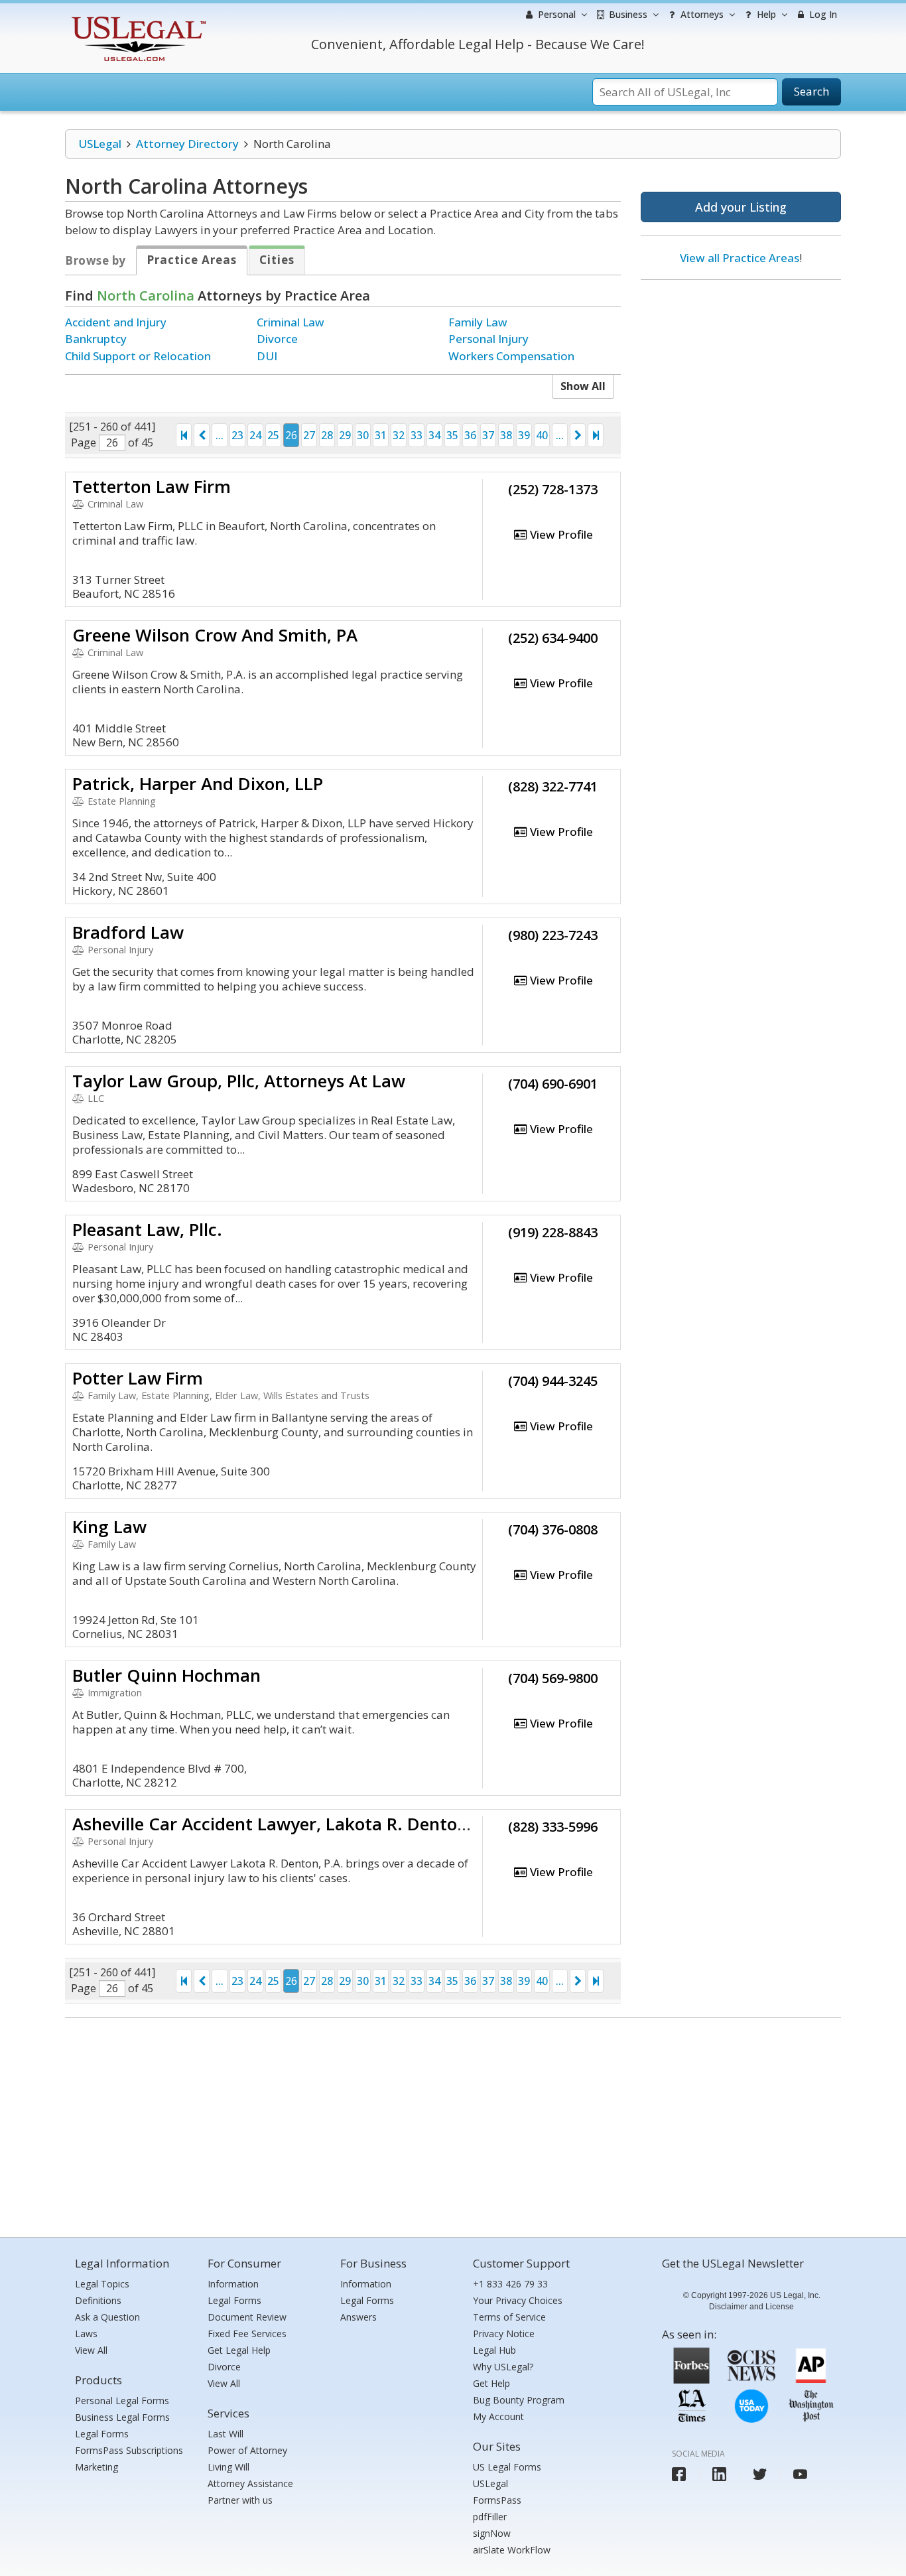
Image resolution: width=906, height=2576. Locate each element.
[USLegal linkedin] (719, 2474)
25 (273, 435)
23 (237, 435)
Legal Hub (494, 2350)
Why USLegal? (503, 2367)
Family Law (478, 322)
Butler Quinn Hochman (166, 1675)
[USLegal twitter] (760, 2474)
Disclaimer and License (751, 2307)
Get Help (491, 2383)
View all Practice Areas (740, 258)
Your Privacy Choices (518, 2300)
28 (327, 435)
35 (452, 435)
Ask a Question (107, 2317)
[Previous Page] (202, 435)
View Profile (560, 534)
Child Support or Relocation (138, 356)
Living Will (228, 2467)
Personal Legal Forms (122, 2401)
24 (255, 435)
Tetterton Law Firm (152, 486)
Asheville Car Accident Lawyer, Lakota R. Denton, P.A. (291, 1824)
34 (434, 435)
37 (488, 435)
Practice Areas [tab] (192, 260)
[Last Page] (596, 435)
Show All (583, 386)
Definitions (98, 2300)
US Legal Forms (507, 2467)
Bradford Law (128, 932)
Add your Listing (741, 207)
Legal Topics (102, 2284)
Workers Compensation (511, 356)
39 (524, 435)
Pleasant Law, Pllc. (147, 1229)
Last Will (226, 2434)
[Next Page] (578, 435)
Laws (86, 2334)
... (220, 435)
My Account (498, 2416)
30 (363, 435)
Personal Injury (488, 339)
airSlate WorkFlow (512, 2550)
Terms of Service (509, 2317)
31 (381, 435)
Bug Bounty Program (519, 2400)
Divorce (277, 339)
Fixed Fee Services (247, 2334)
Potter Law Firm (138, 1378)
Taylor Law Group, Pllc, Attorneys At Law (239, 1081)
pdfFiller (490, 2517)
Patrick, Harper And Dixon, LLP (198, 783)
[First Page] (184, 435)
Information (233, 2284)
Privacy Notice (504, 2334)
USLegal (100, 144)
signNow (492, 2533)
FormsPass (497, 2500)
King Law (109, 1526)
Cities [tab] (277, 260)
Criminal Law (291, 322)
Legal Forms (102, 2434)
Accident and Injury (116, 322)
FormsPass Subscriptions (129, 2450)
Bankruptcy (96, 339)
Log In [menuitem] (822, 14)
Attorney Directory (187, 144)
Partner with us (240, 2500)
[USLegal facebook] (679, 2474)
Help (765, 14)
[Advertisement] (741, 376)
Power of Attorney (247, 2450)
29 (345, 435)
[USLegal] (137, 18)
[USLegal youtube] (800, 2474)
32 (399, 435)
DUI (267, 356)
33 (417, 435)
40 (542, 435)
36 (470, 435)
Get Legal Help (239, 2350)
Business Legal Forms (122, 2417)
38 (506, 435)
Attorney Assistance (250, 2483)
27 (309, 435)
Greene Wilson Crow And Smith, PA (215, 635)
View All (91, 2350)
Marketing (97, 2467)
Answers (358, 2317)
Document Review (247, 2317)
